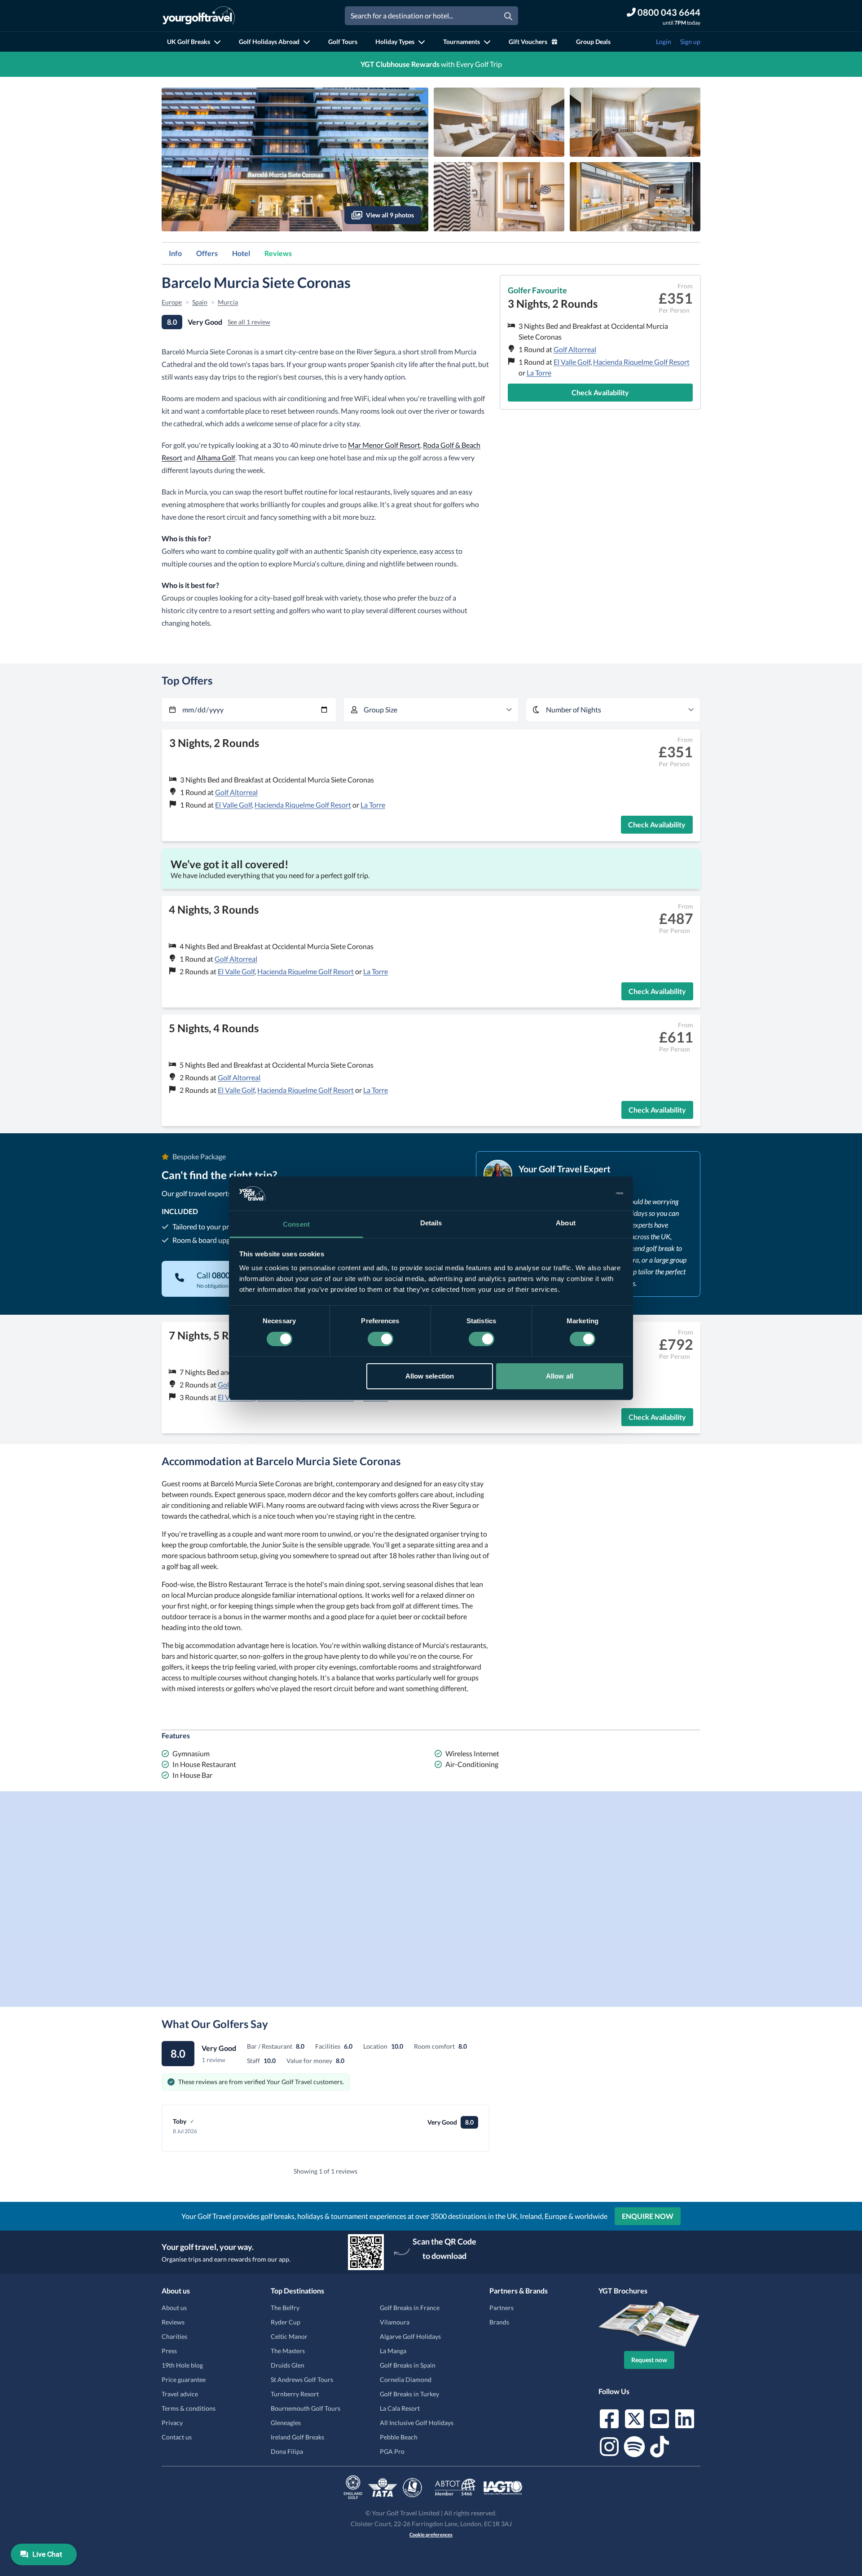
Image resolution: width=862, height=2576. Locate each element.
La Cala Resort (400, 2408)
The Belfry (285, 2308)
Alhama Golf (216, 457)
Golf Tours (343, 42)
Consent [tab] (296, 1224)
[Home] (199, 16)
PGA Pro (392, 2451)
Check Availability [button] (600, 392)
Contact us (177, 2437)
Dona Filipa (287, 2451)
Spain (200, 302)
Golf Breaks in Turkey (409, 2394)
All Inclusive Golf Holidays (417, 2423)
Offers (207, 253)
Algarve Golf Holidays (410, 2336)
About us (174, 2308)
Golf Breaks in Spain (408, 2365)
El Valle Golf (572, 362)
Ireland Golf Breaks (297, 2437)
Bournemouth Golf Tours (306, 2408)
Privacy (172, 2423)
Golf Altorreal (575, 349)
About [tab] (566, 1223)
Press (169, 2351)
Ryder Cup (286, 2322)
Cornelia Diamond (406, 2379)
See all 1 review (249, 322)
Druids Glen (288, 2365)
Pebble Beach (399, 2437)
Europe (172, 302)
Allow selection (430, 1376)
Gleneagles (286, 2423)
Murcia (228, 302)
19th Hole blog (182, 2365)
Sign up (690, 42)
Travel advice (180, 2394)
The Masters (288, 2351)
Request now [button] (649, 2360)
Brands (499, 2322)
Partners (501, 2308)
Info (175, 253)
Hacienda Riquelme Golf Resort (641, 362)
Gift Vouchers (528, 42)
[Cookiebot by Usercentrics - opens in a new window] (584, 1193)
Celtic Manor (289, 2336)
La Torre (539, 373)
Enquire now (648, 2216)
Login (664, 42)
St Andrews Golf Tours (302, 2379)
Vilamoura (395, 2322)
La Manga (393, 2351)
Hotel (241, 253)
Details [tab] (431, 1223)
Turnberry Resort (295, 2394)
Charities (174, 2336)
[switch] (380, 1339)
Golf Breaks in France (410, 2308)
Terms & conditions (189, 2408)
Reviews (278, 253)
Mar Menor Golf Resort (384, 445)
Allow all (560, 1376)
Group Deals (593, 42)
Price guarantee (184, 2379)
